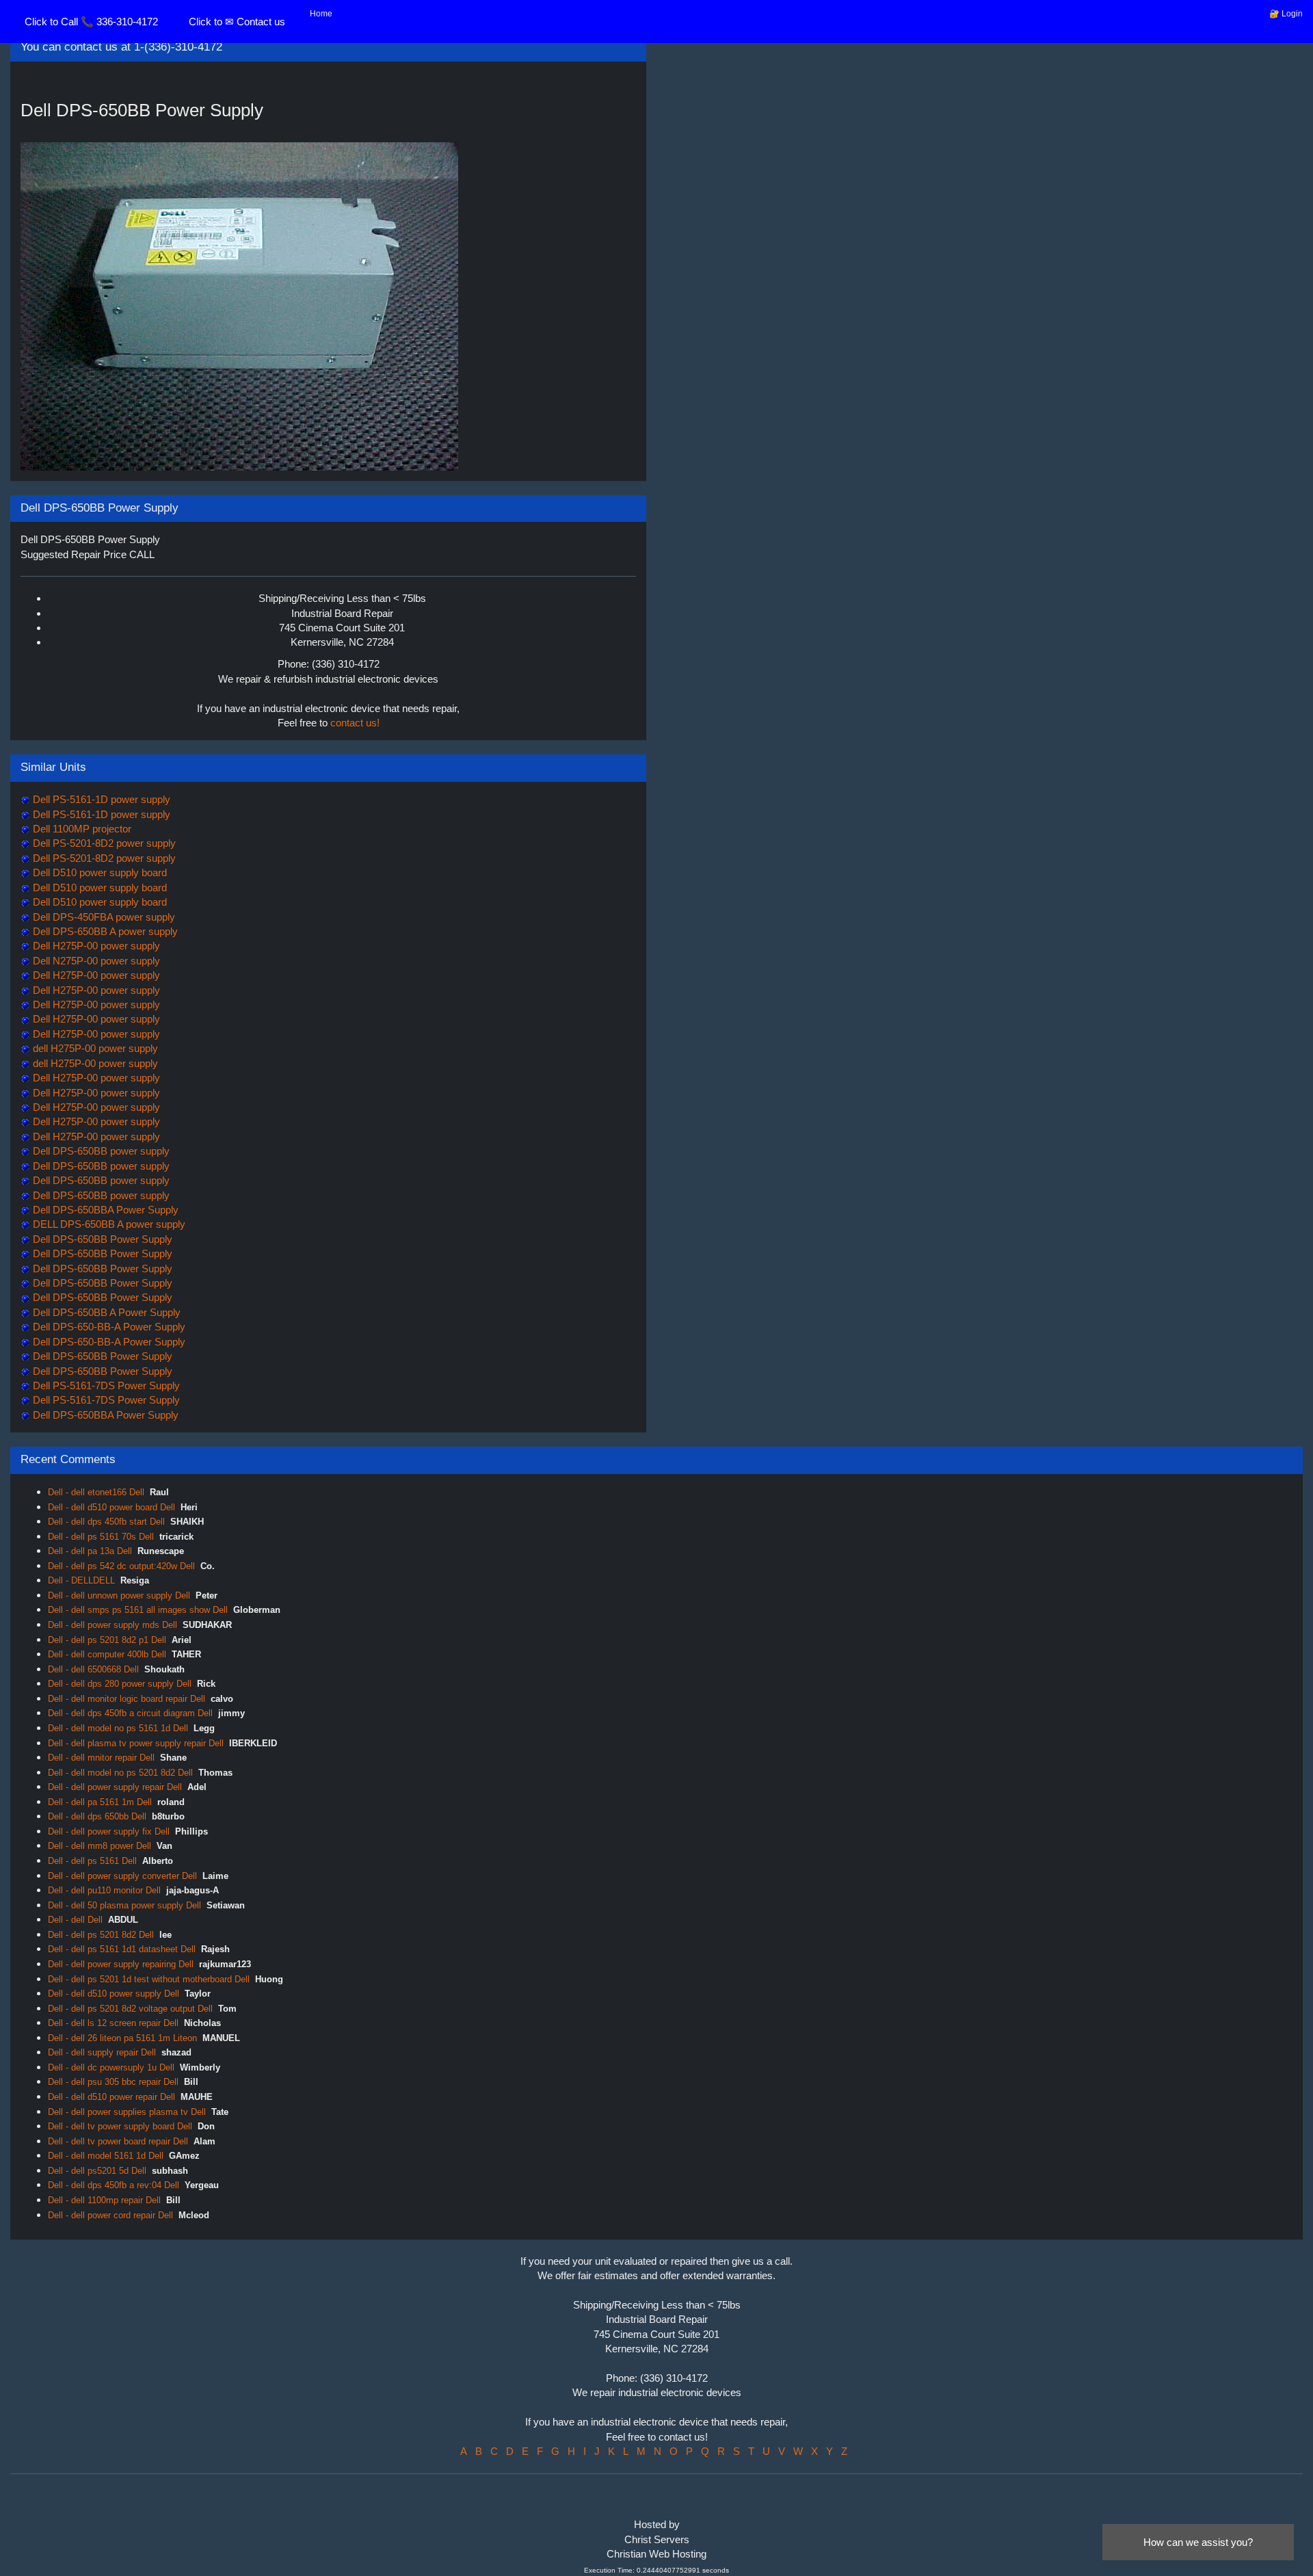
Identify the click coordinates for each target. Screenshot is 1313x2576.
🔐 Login (1286, 14)
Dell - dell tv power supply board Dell (120, 2126)
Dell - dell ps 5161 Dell (92, 1861)
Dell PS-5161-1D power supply (100, 799)
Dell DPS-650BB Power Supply (101, 1239)
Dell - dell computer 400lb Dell (107, 1654)
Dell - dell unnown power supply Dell (119, 1595)
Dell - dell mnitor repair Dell (101, 1758)
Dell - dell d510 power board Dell (111, 1507)
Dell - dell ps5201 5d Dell (97, 2171)
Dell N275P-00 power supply (95, 961)
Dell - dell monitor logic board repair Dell (127, 1699)
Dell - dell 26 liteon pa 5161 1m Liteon (122, 2038)
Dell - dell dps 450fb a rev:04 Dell (114, 2185)
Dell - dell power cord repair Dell (110, 2215)
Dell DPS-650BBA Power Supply (104, 1210)
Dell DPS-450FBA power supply (103, 917)
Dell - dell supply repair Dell (102, 2052)
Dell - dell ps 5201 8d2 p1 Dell (107, 1640)
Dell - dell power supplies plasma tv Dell (127, 2112)
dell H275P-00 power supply (94, 1048)
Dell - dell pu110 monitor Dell (104, 1890)
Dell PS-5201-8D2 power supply (103, 843)
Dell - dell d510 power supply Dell (114, 1994)
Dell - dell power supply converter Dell (122, 1876)
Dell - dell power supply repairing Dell (121, 1964)
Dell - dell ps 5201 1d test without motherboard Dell (149, 1979)
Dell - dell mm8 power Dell (100, 1846)
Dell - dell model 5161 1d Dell (106, 2156)
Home (321, 14)
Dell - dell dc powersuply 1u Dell (111, 2067)
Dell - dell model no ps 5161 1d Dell (118, 1728)
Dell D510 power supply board (98, 872)
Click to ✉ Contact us (237, 22)
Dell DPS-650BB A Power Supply (105, 1312)
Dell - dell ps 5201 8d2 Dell (101, 1935)
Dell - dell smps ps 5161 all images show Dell (138, 1610)
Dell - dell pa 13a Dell (90, 1551)
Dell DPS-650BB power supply (100, 1151)
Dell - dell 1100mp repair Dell (104, 2200)
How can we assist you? (1198, 2542)
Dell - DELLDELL (81, 1580)
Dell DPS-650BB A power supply (104, 931)
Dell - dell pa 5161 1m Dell (100, 1802)
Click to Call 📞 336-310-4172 (91, 22)
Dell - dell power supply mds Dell (112, 1625)
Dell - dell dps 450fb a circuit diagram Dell (130, 1713)
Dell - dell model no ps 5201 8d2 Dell (120, 1773)
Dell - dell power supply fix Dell (109, 1831)
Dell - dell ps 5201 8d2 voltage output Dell (130, 2009)
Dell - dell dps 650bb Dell (97, 1816)
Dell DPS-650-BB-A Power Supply (108, 1327)
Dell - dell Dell (75, 1920)
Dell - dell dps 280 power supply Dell (120, 1684)
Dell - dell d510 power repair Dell (111, 2097)
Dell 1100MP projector (81, 829)
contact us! (355, 723)
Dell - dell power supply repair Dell (115, 1787)
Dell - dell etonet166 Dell (96, 1492)
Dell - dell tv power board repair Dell (118, 2141)
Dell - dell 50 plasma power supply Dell (124, 1905)
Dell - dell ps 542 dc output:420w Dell (121, 1566)
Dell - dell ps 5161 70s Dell (101, 1537)
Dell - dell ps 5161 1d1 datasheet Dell (122, 1949)
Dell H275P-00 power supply (95, 946)
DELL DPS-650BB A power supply (108, 1224)
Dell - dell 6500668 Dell (93, 1669)
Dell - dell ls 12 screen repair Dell (113, 2023)
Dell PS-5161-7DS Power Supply (105, 1385)
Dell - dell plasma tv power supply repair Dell (136, 1743)
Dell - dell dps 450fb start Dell (106, 1522)
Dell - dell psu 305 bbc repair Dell (113, 2082)
